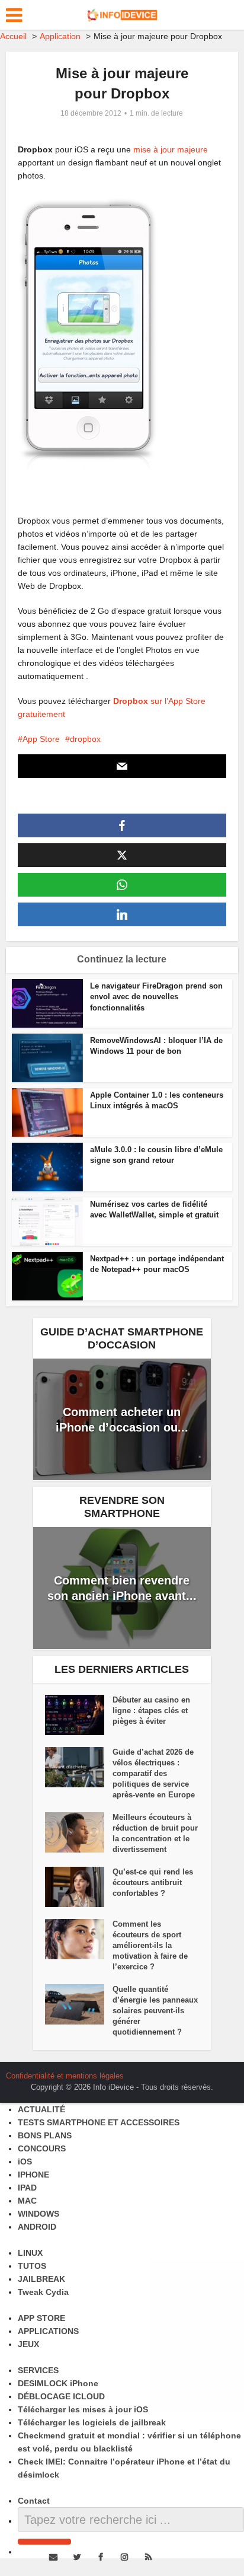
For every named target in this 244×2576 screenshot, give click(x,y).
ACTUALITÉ (41, 2109)
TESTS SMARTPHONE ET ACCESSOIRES (99, 2122)
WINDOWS (38, 2214)
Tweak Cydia (43, 2292)
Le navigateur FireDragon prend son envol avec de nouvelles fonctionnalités (156, 997)
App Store (41, 739)
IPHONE (33, 2175)
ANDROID (37, 2227)
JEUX (28, 2344)
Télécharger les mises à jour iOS (83, 2409)
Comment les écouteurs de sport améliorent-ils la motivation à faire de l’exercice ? (150, 1945)
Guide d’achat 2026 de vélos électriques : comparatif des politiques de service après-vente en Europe (154, 1773)
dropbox (85, 739)
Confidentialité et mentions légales (65, 2076)
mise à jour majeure (171, 149)
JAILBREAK (41, 2279)
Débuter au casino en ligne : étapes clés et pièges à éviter (151, 1711)
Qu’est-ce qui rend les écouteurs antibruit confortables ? (153, 1882)
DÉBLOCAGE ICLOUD (61, 2396)
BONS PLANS (45, 2135)
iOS (25, 2161)
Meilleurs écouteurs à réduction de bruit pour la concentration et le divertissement (155, 1833)
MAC (27, 2201)
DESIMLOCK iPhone (58, 2383)
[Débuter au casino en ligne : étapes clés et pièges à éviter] (79, 1715)
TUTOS (32, 2266)
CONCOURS (42, 2148)
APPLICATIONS (48, 2331)
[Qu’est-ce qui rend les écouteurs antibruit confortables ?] (79, 1887)
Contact (34, 2501)
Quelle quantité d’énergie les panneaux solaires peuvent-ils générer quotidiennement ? (155, 2011)
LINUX (30, 2253)
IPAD (27, 2188)
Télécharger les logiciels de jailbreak (92, 2422)
